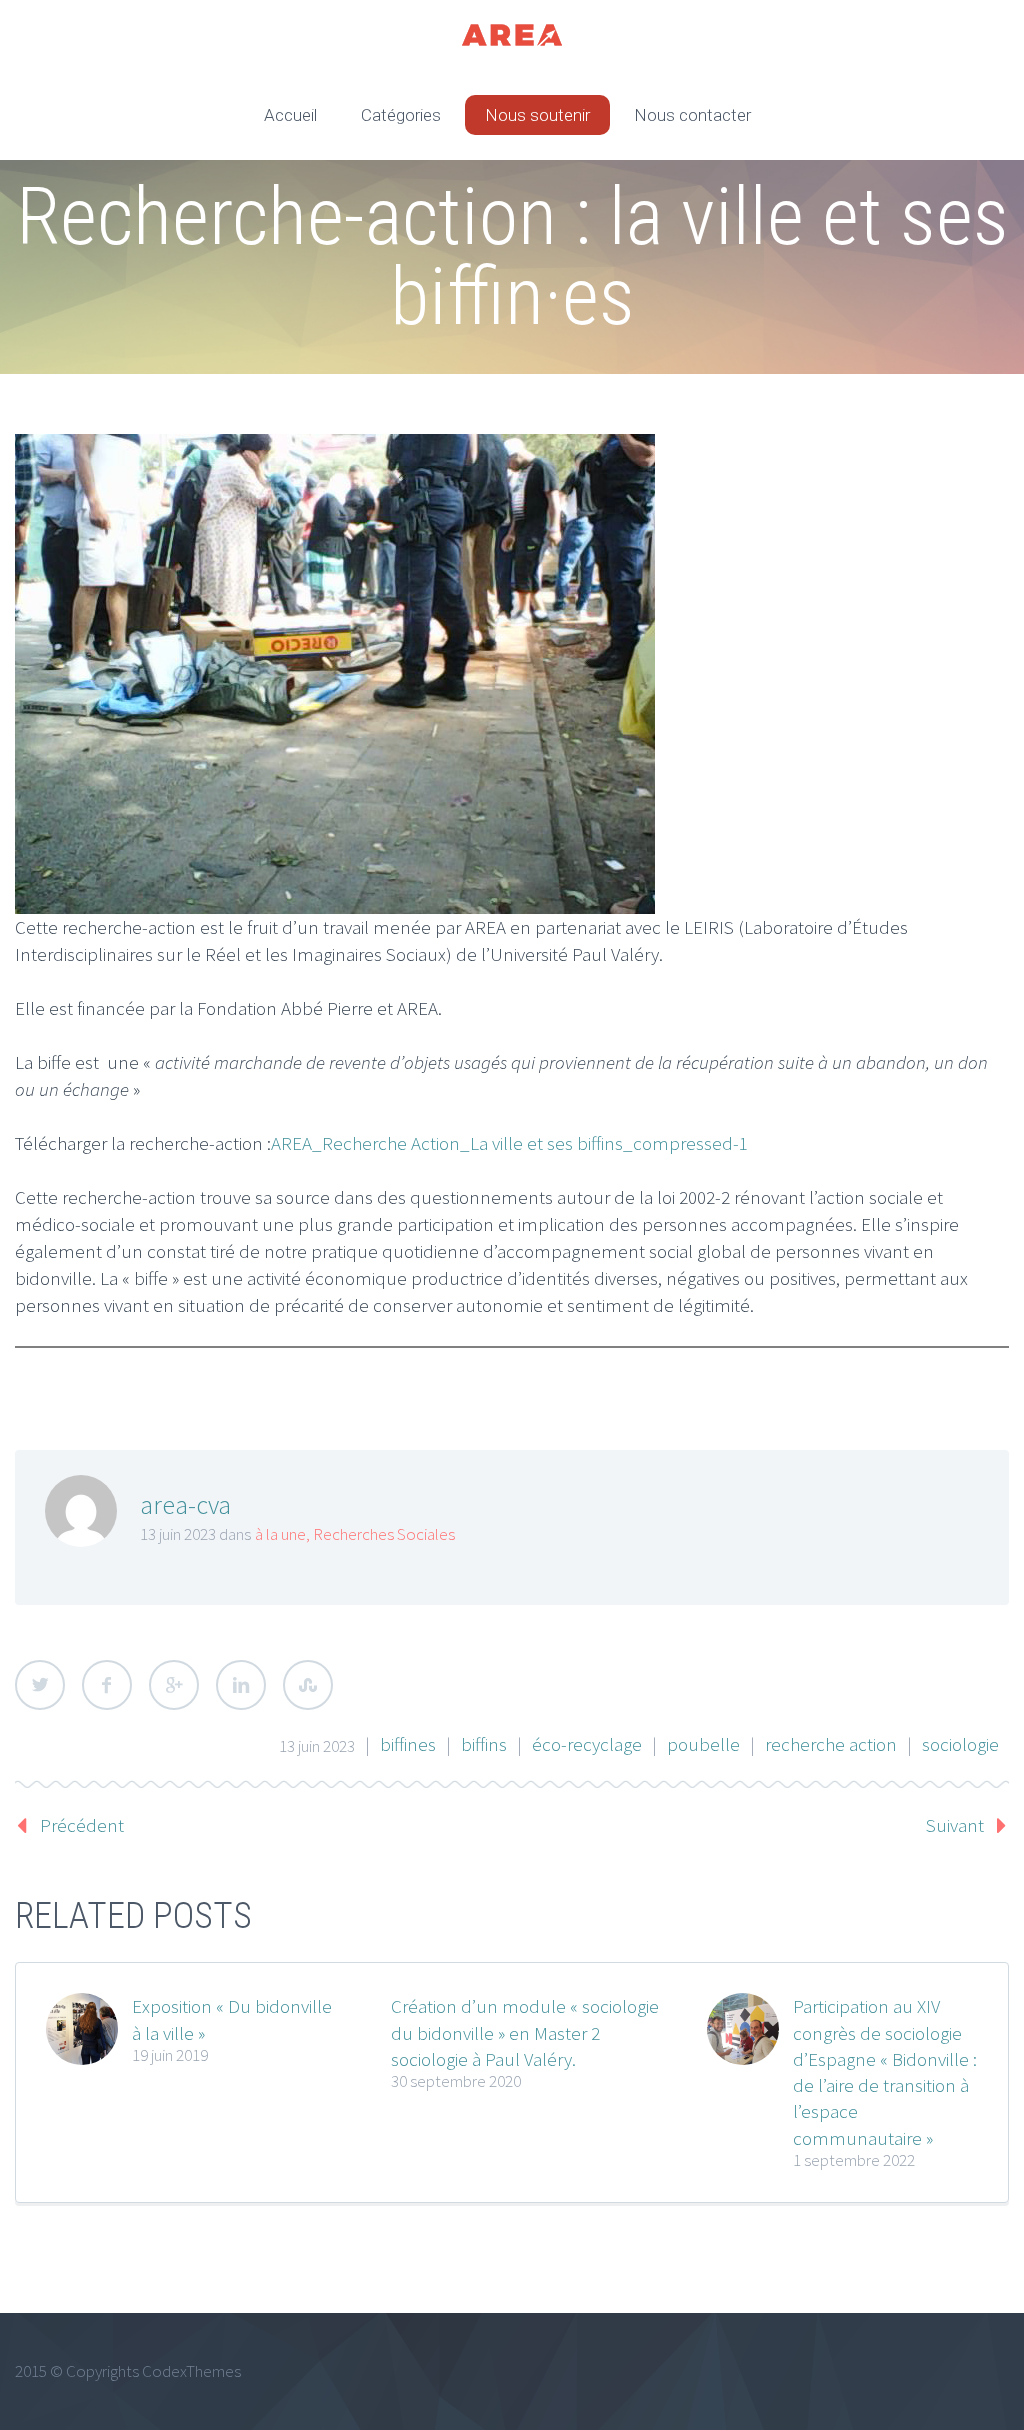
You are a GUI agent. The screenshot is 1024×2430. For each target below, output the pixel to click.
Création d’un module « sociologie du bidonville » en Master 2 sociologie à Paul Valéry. (525, 2032)
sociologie (960, 1744)
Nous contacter (692, 115)
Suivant (955, 1825)
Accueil (290, 115)
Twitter (40, 1685)
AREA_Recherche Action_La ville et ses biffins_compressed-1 (509, 1143)
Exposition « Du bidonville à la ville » (232, 2019)
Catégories (401, 115)
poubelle (703, 1744)
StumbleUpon (308, 1685)
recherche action (831, 1744)
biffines (408, 1744)
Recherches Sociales (384, 1534)
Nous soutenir (537, 115)
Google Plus (174, 1685)
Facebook (107, 1685)
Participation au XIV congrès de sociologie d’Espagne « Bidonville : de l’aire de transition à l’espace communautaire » (885, 2071)
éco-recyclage (587, 1744)
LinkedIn (241, 1685)
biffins (484, 1744)
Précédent (82, 1825)
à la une (280, 1534)
